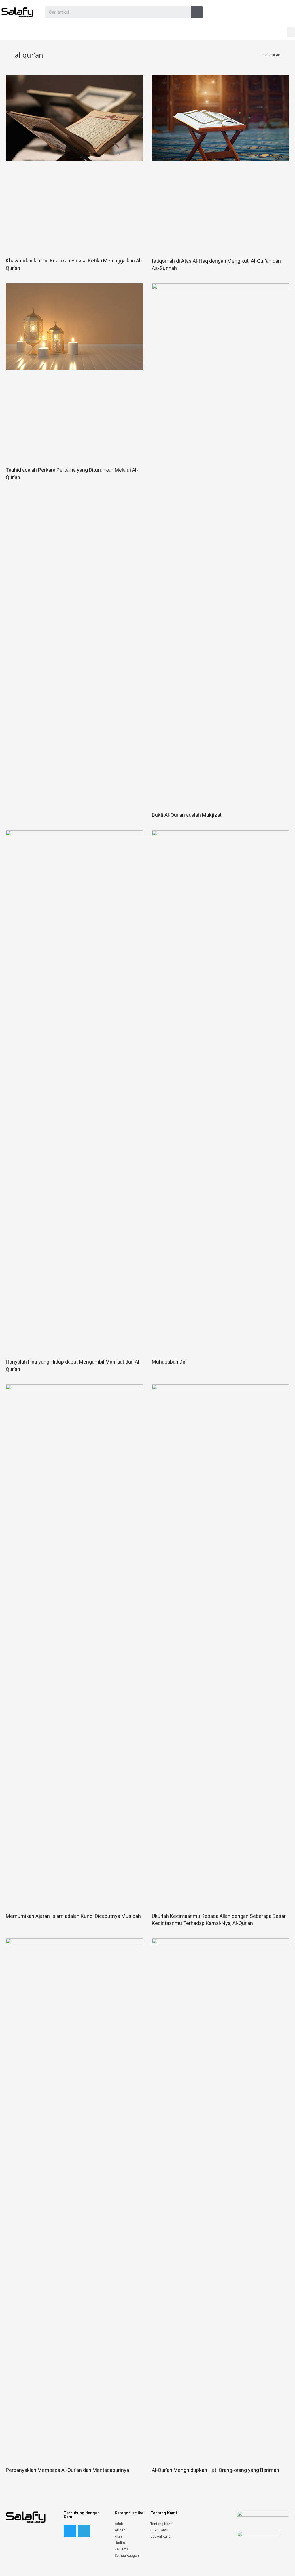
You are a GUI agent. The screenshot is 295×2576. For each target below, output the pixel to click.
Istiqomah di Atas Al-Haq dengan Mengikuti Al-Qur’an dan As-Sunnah (216, 264)
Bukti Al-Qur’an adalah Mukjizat (187, 815)
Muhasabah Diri (169, 1362)
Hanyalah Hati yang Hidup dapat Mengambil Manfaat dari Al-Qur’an (73, 1365)
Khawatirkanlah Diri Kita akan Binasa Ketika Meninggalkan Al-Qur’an (74, 264)
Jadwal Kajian (161, 2537)
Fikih (118, 2537)
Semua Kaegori (127, 2556)
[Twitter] (70, 2531)
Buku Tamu (159, 2530)
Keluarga (122, 2549)
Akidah (120, 2530)
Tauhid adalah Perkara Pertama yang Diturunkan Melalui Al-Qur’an (72, 473)
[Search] (197, 12)
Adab (119, 2524)
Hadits (120, 2543)
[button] (291, 32)
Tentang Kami (161, 2524)
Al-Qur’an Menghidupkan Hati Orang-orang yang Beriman (215, 2470)
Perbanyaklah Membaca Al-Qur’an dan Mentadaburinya (67, 2470)
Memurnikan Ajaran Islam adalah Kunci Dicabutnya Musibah (73, 1916)
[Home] (258, 55)
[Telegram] (84, 2531)
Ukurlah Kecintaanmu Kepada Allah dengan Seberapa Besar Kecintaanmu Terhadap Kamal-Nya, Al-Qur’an (219, 1920)
